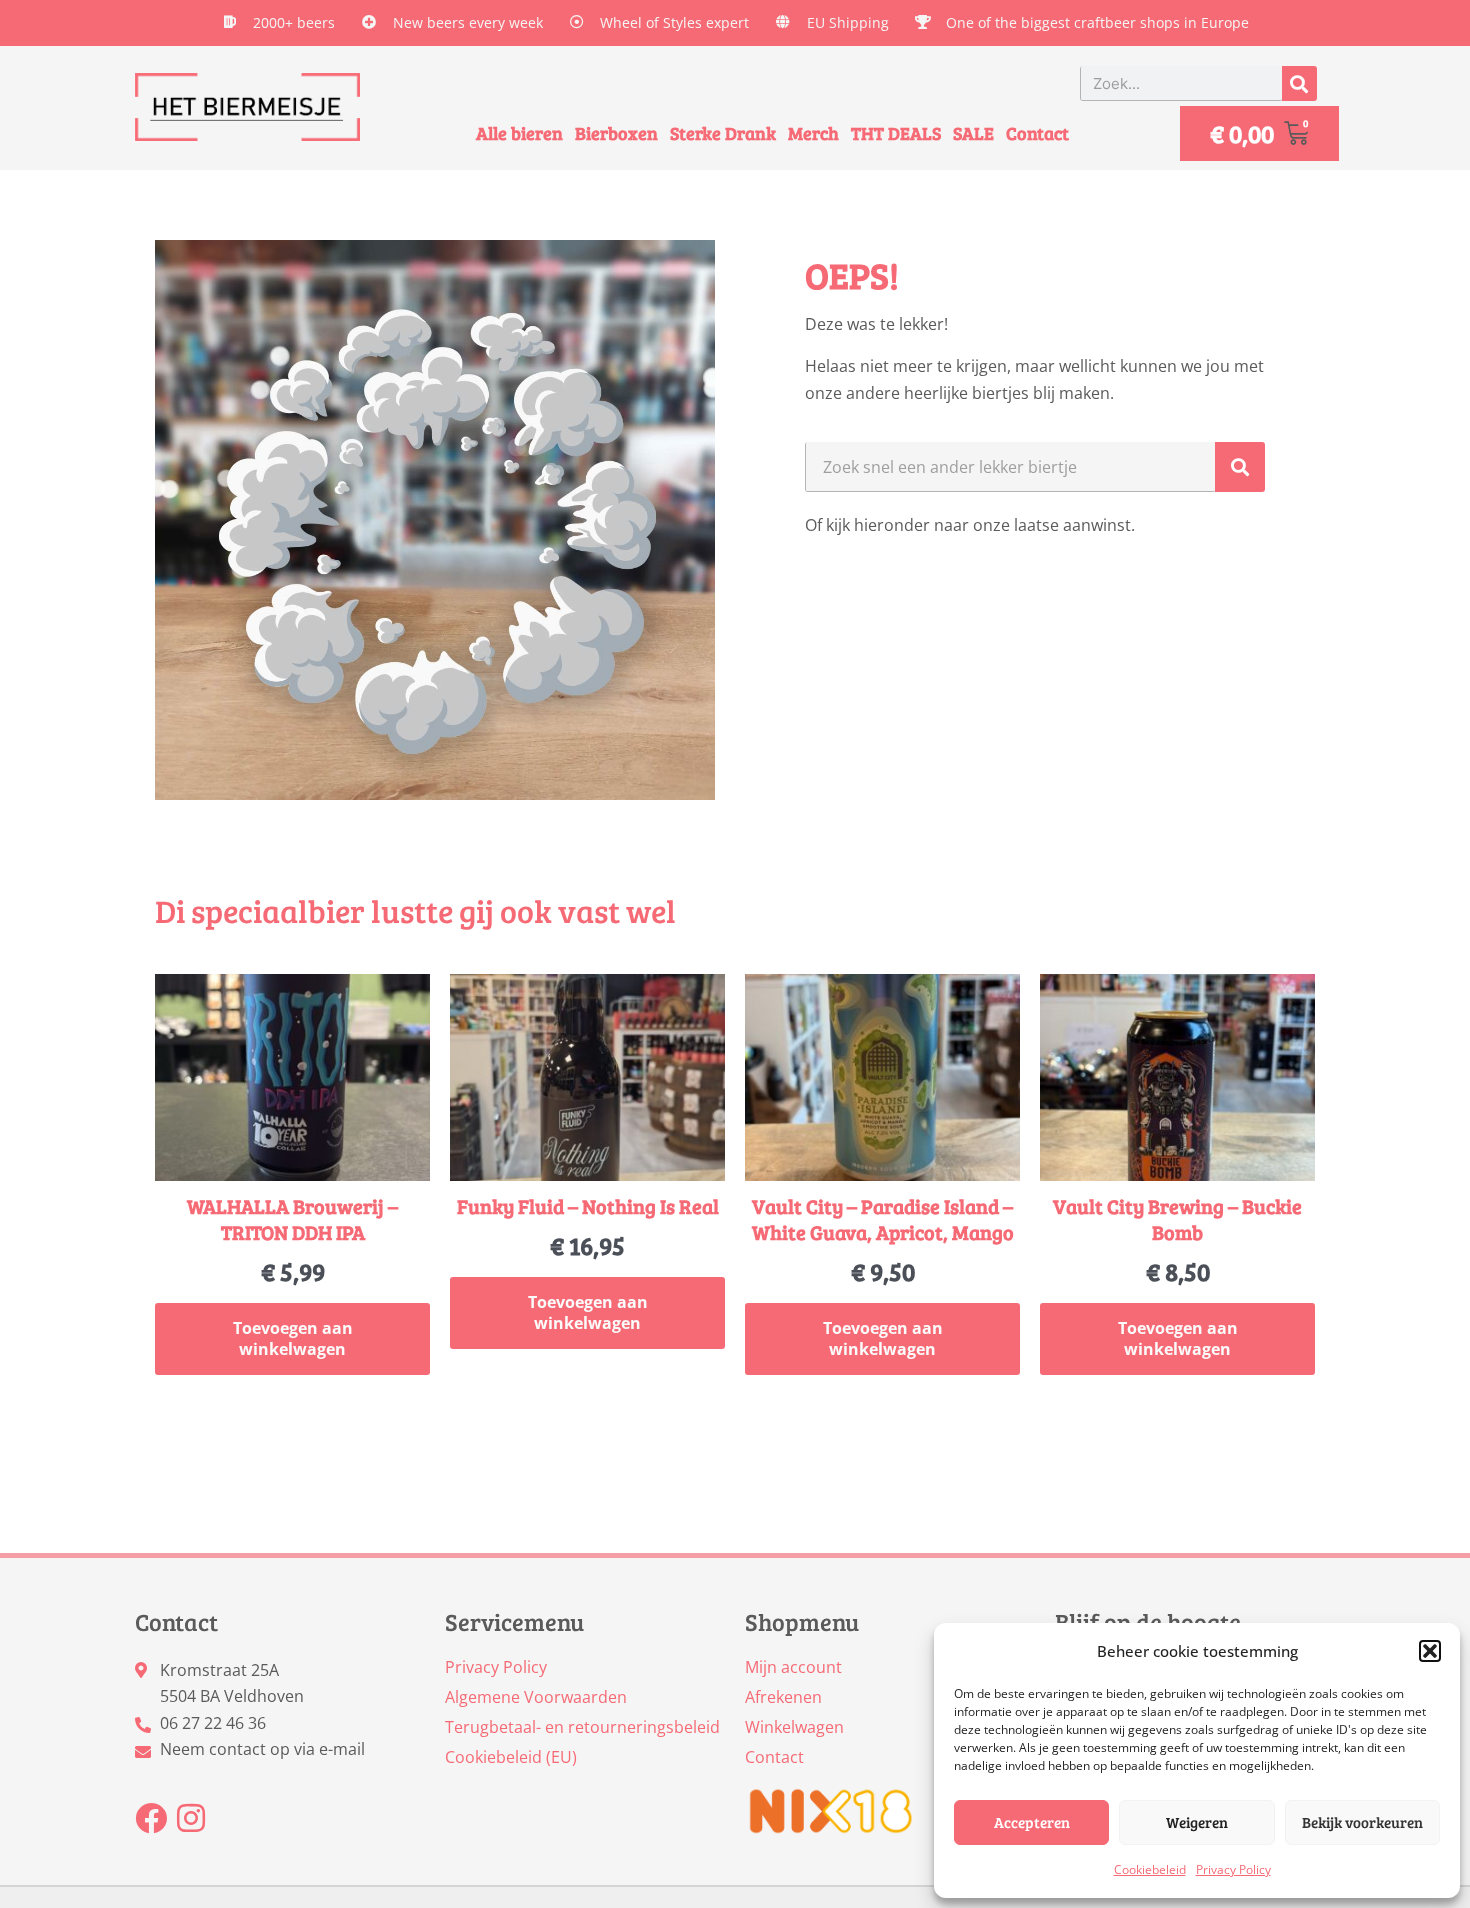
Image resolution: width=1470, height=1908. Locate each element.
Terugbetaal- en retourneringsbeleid (582, 1727)
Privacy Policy (1233, 1869)
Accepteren (1032, 1822)
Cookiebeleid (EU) (511, 1757)
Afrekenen (783, 1697)
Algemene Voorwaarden (536, 1697)
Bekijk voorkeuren (1362, 1822)
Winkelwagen (794, 1727)
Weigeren (1197, 1822)
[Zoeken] (1299, 83)
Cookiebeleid (1150, 1869)
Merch (813, 133)
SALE (973, 133)
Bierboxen (616, 133)
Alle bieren (519, 133)
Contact (1037, 133)
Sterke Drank (723, 133)
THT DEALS (896, 133)
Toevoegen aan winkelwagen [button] (293, 1338)
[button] (1430, 1651)
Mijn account (793, 1667)
